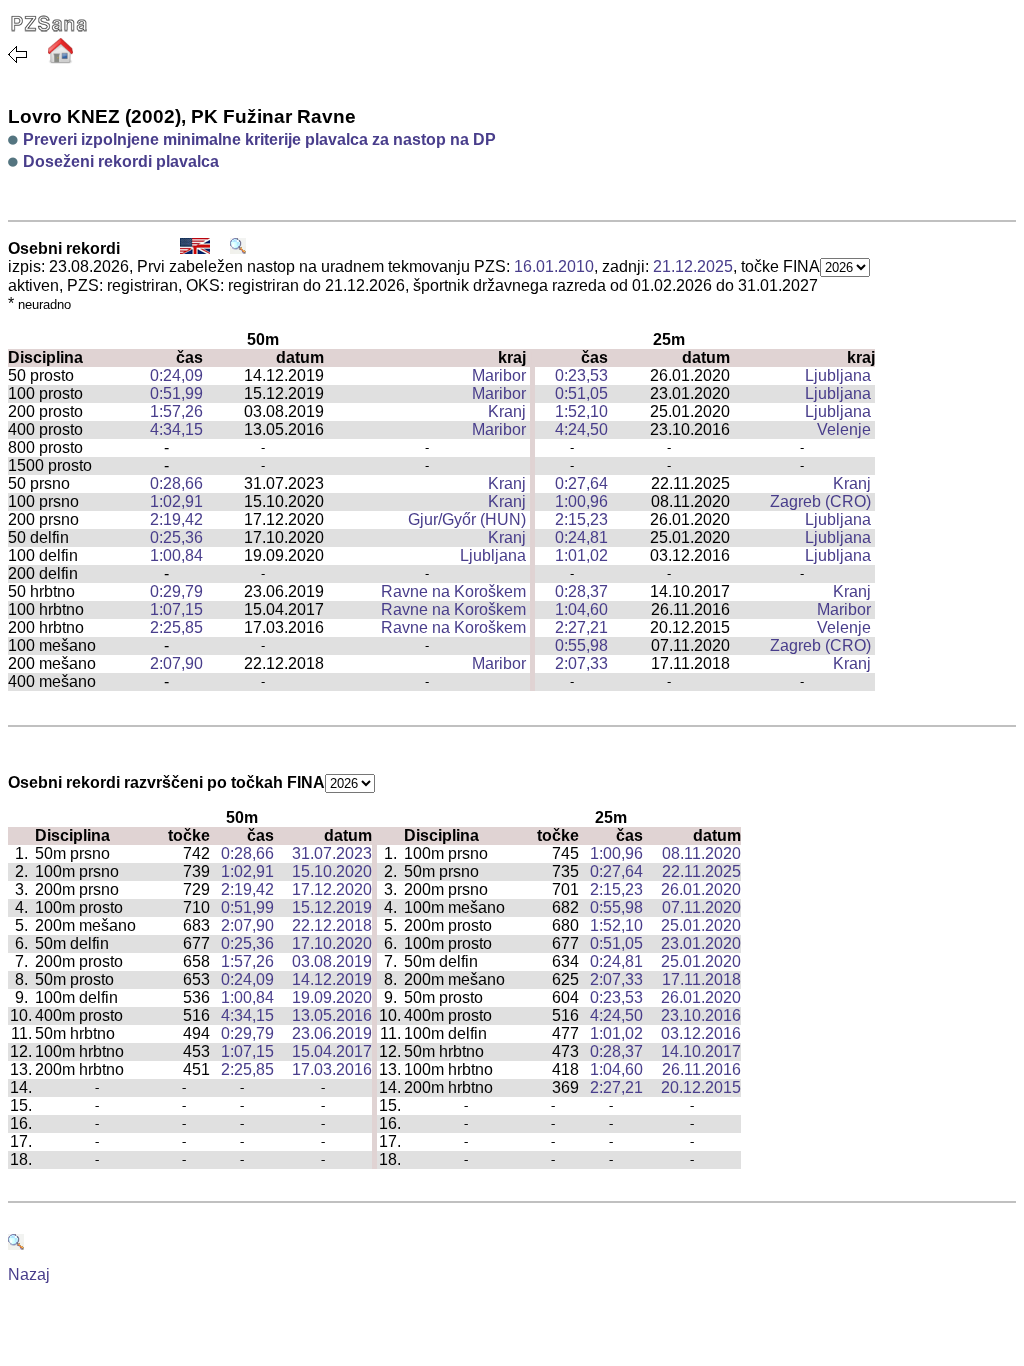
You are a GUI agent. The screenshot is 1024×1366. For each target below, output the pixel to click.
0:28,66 (176, 483)
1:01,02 (581, 555)
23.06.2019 (332, 1033)
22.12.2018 (332, 925)
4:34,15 (176, 429)
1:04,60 (581, 609)
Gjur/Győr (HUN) (467, 519)
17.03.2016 (332, 1069)
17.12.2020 (332, 889)
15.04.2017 (332, 1051)
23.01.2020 (701, 943)
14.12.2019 (332, 979)
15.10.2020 (332, 871)
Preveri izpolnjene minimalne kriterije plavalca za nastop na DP (259, 139)
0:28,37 (581, 591)
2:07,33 (581, 663)
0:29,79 (176, 591)
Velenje (844, 429)
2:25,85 (176, 627)
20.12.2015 (701, 1087)
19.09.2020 (332, 997)
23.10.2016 (701, 1015)
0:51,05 (581, 393)
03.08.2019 (332, 961)
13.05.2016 (332, 1015)
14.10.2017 (701, 1051)
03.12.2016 (701, 1033)
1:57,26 (176, 411)
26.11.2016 (701, 1069)
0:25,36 (176, 537)
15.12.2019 (332, 907)
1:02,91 (176, 501)
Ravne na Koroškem (453, 591)
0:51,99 (176, 393)
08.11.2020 (701, 853)
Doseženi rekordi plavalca (121, 161)
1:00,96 (581, 501)
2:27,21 (581, 627)
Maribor (499, 375)
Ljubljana (838, 375)
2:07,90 (176, 663)
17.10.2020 (332, 943)
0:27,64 (581, 483)
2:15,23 (581, 519)
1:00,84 (176, 555)
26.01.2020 (701, 889)
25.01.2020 (701, 925)
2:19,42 (176, 519)
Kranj (507, 411)
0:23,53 (581, 375)
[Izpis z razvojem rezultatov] (238, 248)
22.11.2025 (701, 871)
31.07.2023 (332, 853)
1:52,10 (581, 411)
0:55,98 (581, 645)
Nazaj (29, 1274)
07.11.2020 (701, 907)
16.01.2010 (554, 266)
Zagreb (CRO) (820, 501)
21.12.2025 (693, 266)
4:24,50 (581, 429)
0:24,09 (176, 375)
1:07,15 (176, 609)
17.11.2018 (701, 979)
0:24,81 (581, 537)
